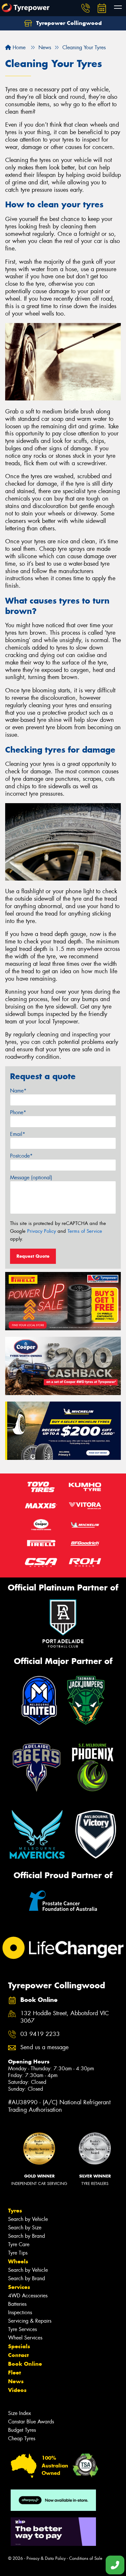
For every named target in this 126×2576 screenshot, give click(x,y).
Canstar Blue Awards (31, 2422)
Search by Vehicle (28, 2219)
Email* (18, 1134)
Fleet (15, 2373)
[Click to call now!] (86, 8)
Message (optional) (31, 1178)
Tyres (15, 2211)
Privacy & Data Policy (46, 2558)
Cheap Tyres (22, 2438)
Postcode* (21, 1156)
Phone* (18, 1112)
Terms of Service (85, 1231)
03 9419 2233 (40, 2034)
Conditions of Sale (86, 2558)
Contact (18, 2355)
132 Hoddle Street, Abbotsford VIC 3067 (65, 2017)
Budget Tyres (22, 2430)
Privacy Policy (42, 1231)
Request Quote (33, 1256)
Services (19, 2287)
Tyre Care (19, 2244)
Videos (17, 2390)
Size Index (20, 2413)
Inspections (20, 2312)
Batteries (17, 2304)
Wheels (18, 2261)
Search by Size (25, 2228)
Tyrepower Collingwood (68, 23)
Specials (19, 2346)
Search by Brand (26, 2236)
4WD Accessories (28, 2296)
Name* (18, 1091)
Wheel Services (25, 2338)
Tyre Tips (18, 2253)
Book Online (25, 2364)
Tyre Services (22, 2329)
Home (18, 47)
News (16, 2381)
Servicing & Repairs (30, 2321)
